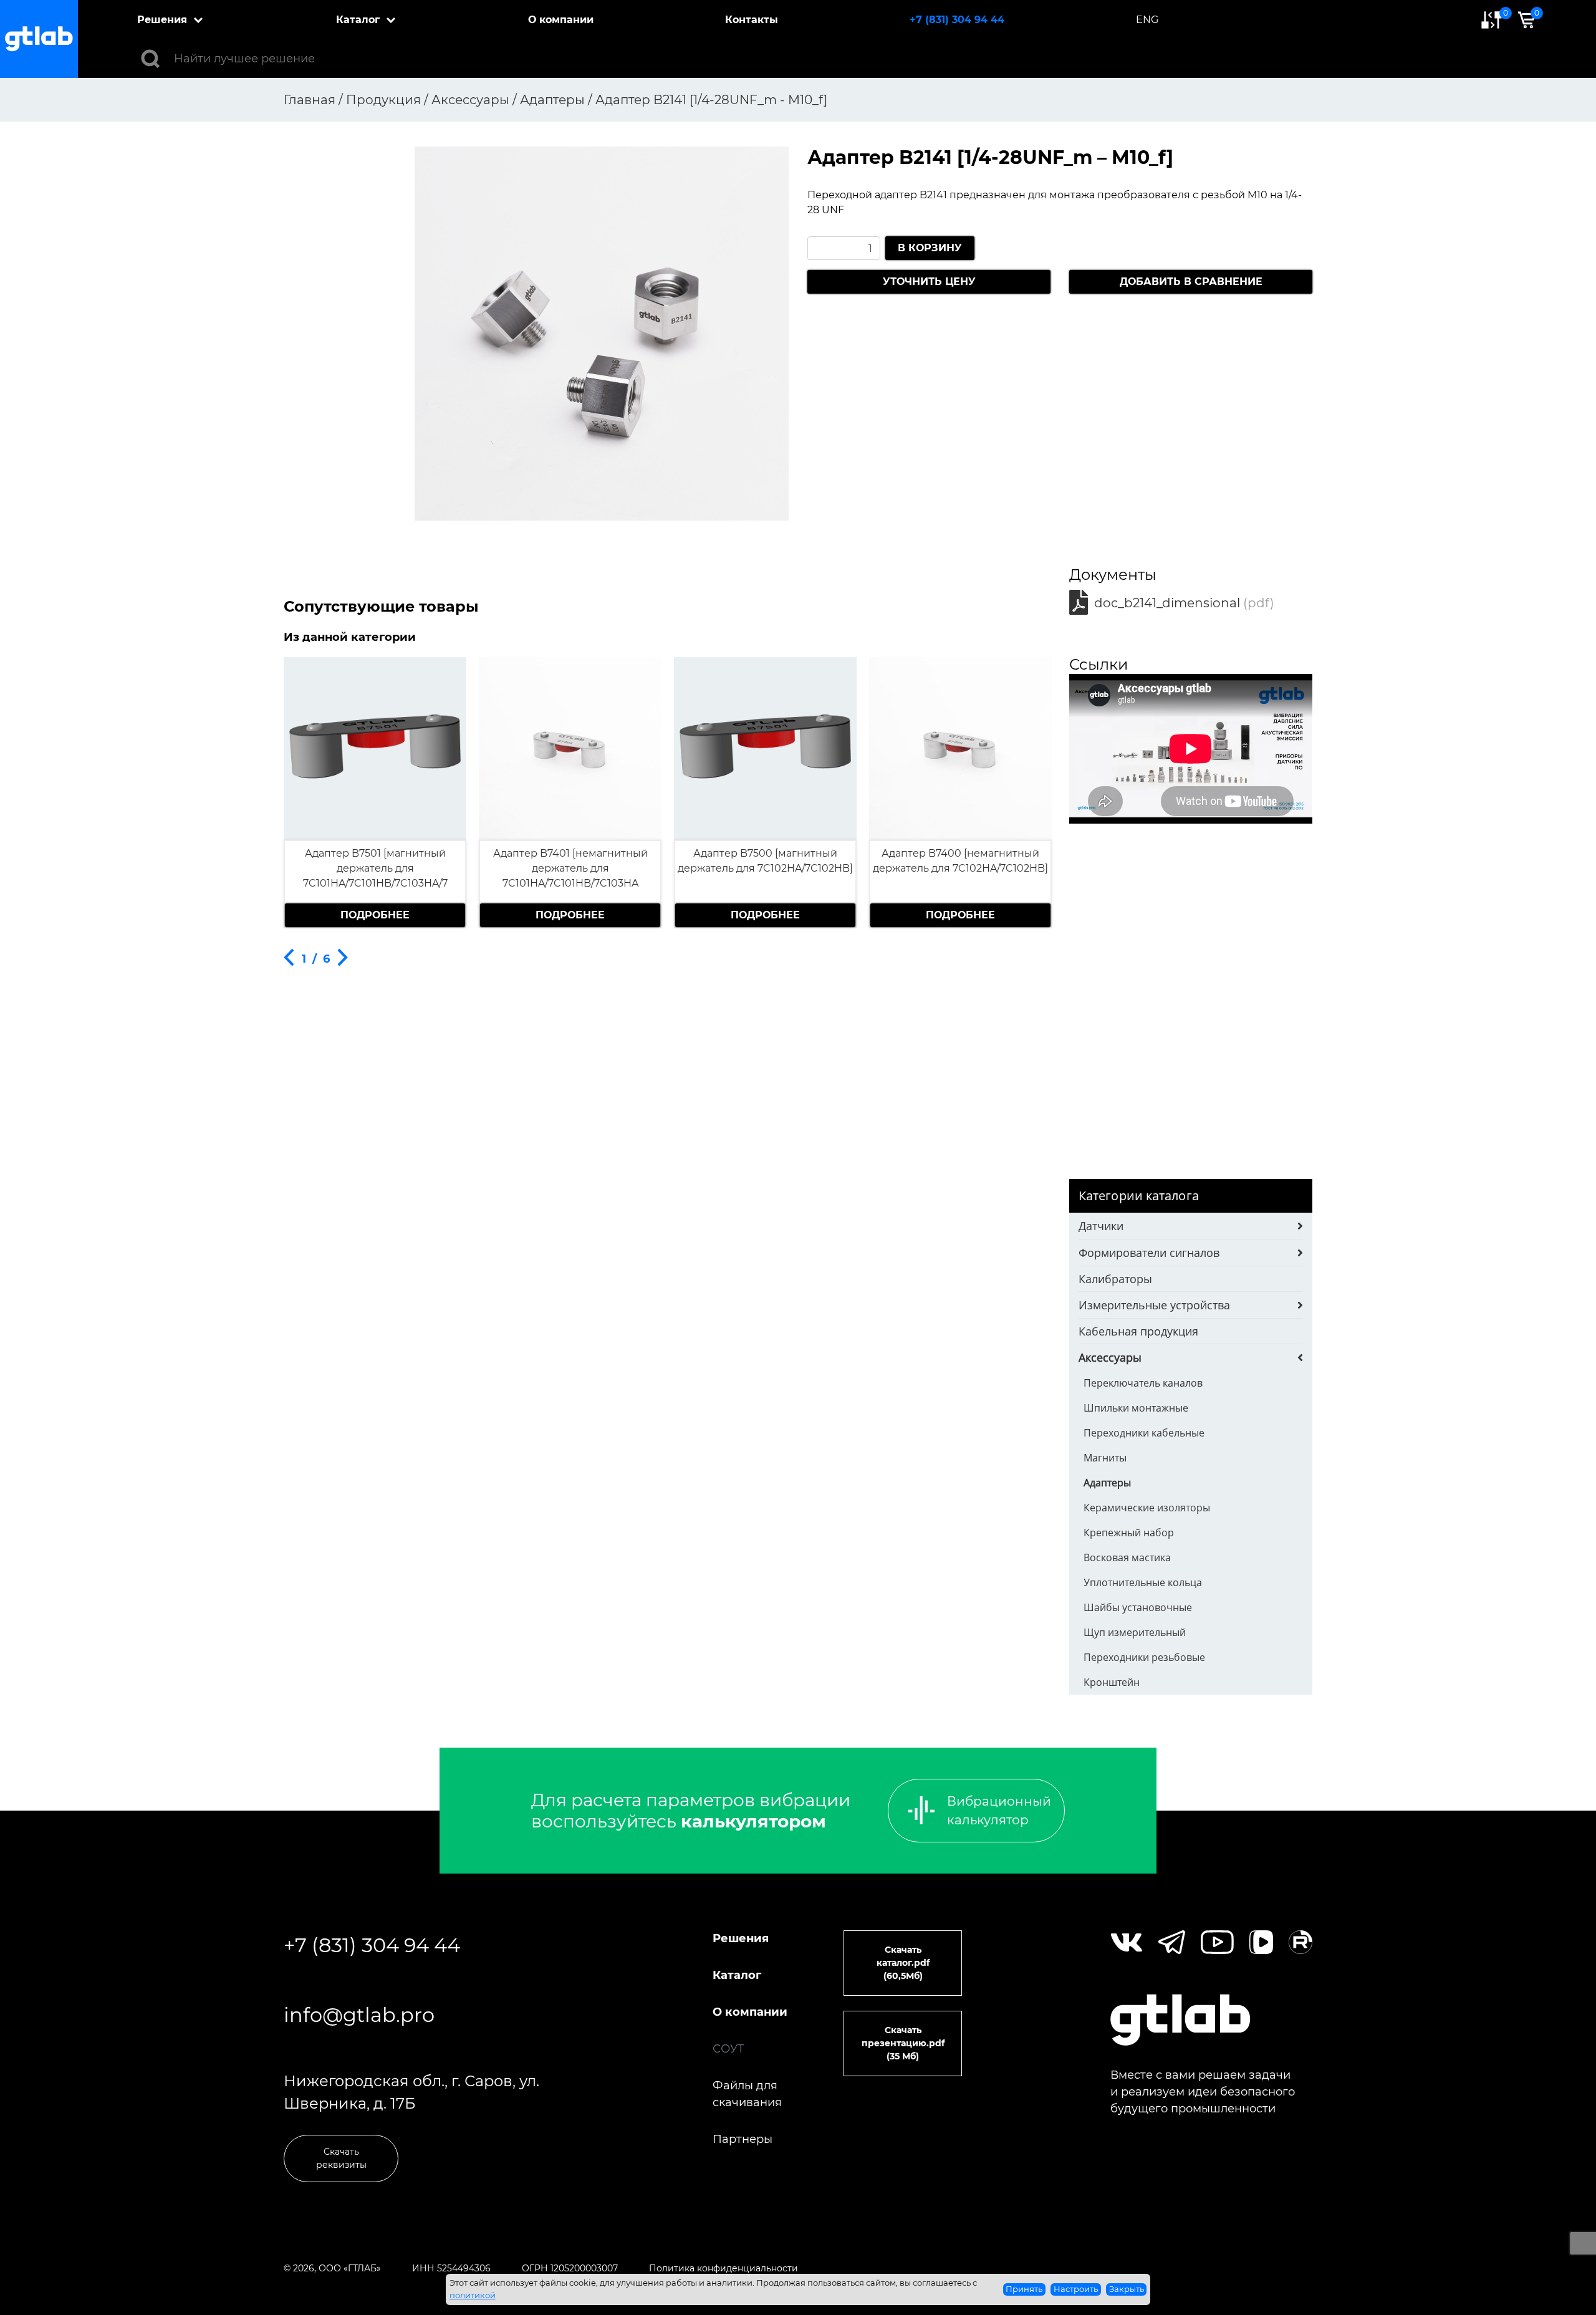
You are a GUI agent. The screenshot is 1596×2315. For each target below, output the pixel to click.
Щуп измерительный (1135, 1632)
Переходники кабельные (1144, 1433)
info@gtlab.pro (359, 2015)
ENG (1147, 20)
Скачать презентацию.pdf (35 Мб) (903, 2043)
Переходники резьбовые (1144, 1657)
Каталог (358, 20)
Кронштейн (1112, 1682)
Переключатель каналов (1143, 1383)
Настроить (1076, 2289)
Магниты (1105, 1458)
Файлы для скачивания (747, 2094)
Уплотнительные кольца (1143, 1582)
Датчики (1101, 1226)
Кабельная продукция (1138, 1331)
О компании (561, 20)
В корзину (930, 248)
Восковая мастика (1127, 1557)
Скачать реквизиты (341, 2158)
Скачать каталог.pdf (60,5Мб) (903, 1963)
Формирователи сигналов (1149, 1253)
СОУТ (728, 2049)
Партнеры (743, 2139)
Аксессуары (1110, 1357)
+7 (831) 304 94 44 (957, 20)
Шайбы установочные (1138, 1607)
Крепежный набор (1129, 1533)
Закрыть (1127, 2289)
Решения (162, 20)
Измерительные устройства (1154, 1305)
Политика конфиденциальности (723, 2268)
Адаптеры (1107, 1483)
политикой (473, 2295)
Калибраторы (1115, 1279)
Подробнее (375, 915)
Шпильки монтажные (1136, 1408)
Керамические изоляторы (1147, 1508)
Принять (1024, 2289)
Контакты (752, 20)
